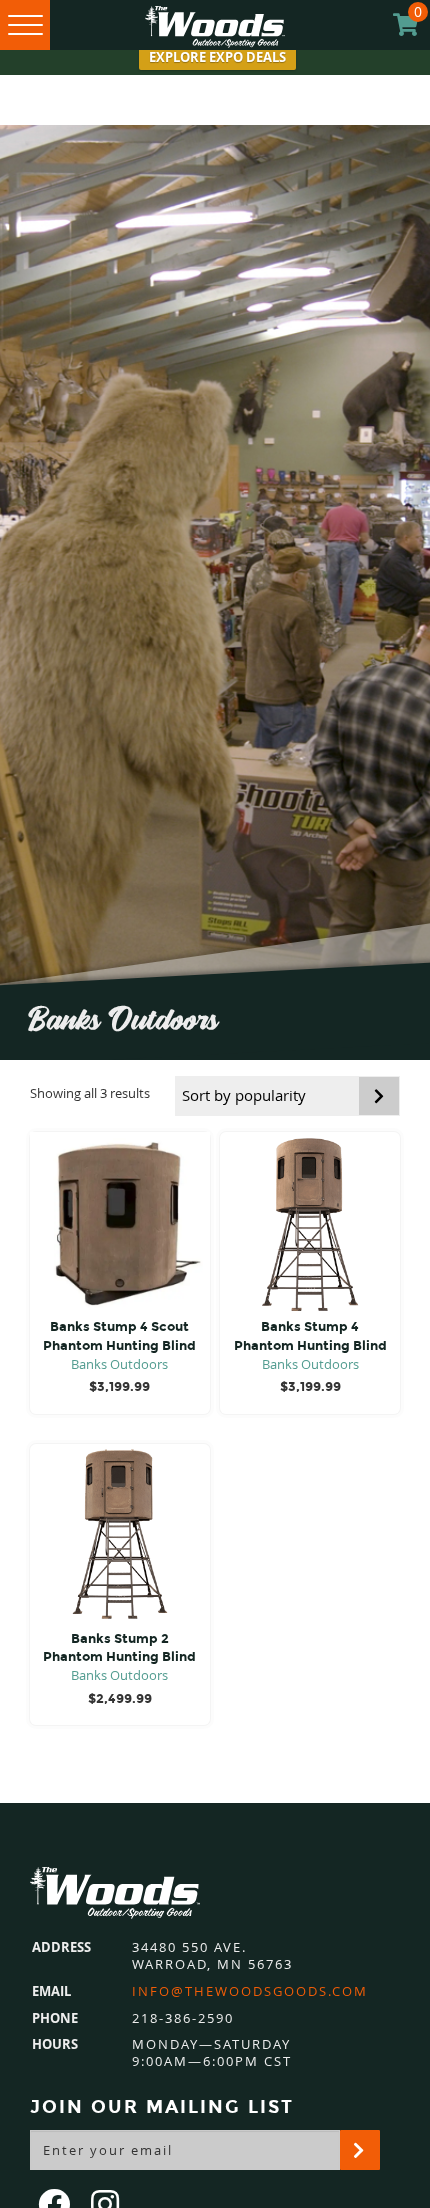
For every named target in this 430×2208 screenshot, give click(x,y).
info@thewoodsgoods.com (250, 1991)
